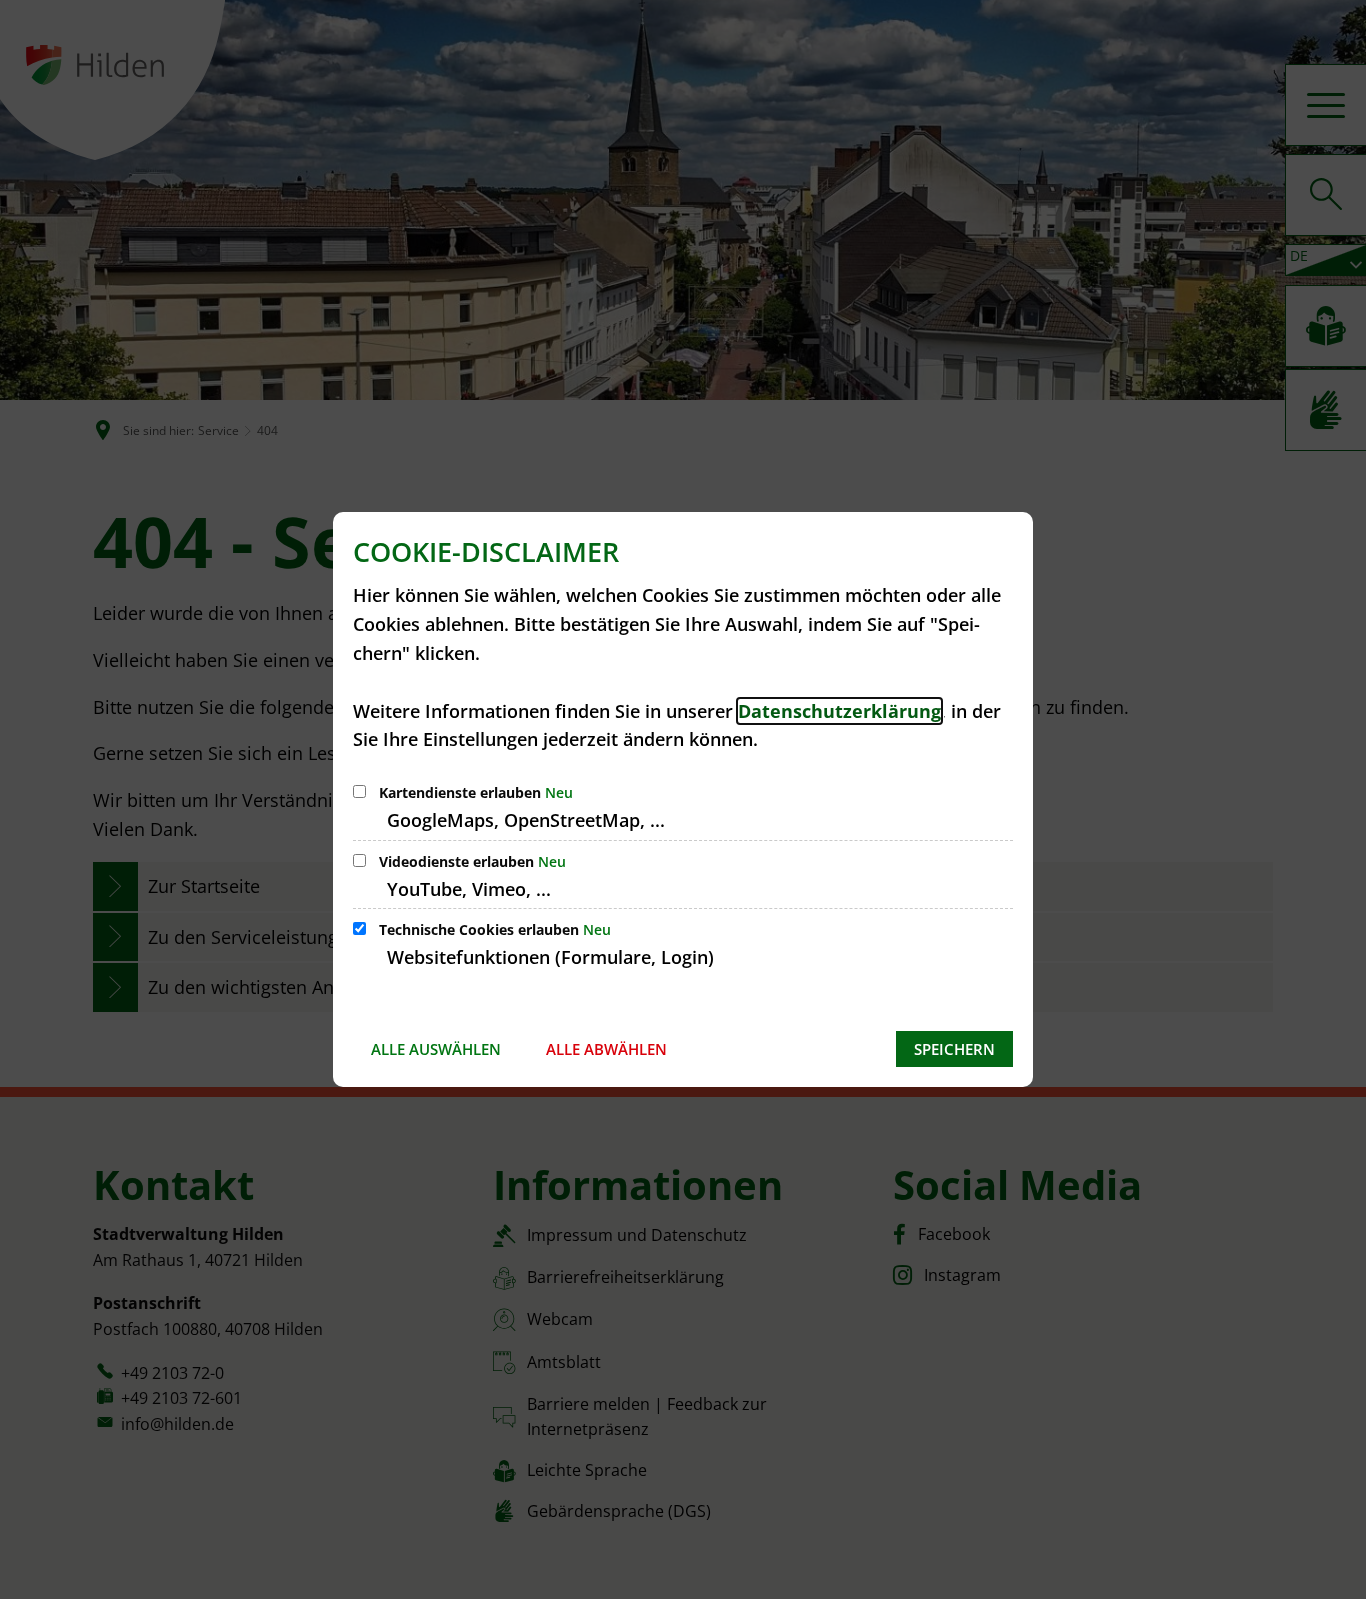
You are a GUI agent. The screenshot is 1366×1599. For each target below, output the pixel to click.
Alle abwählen (606, 1049)
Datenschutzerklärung (839, 711)
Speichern (954, 1049)
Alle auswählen (436, 1049)
